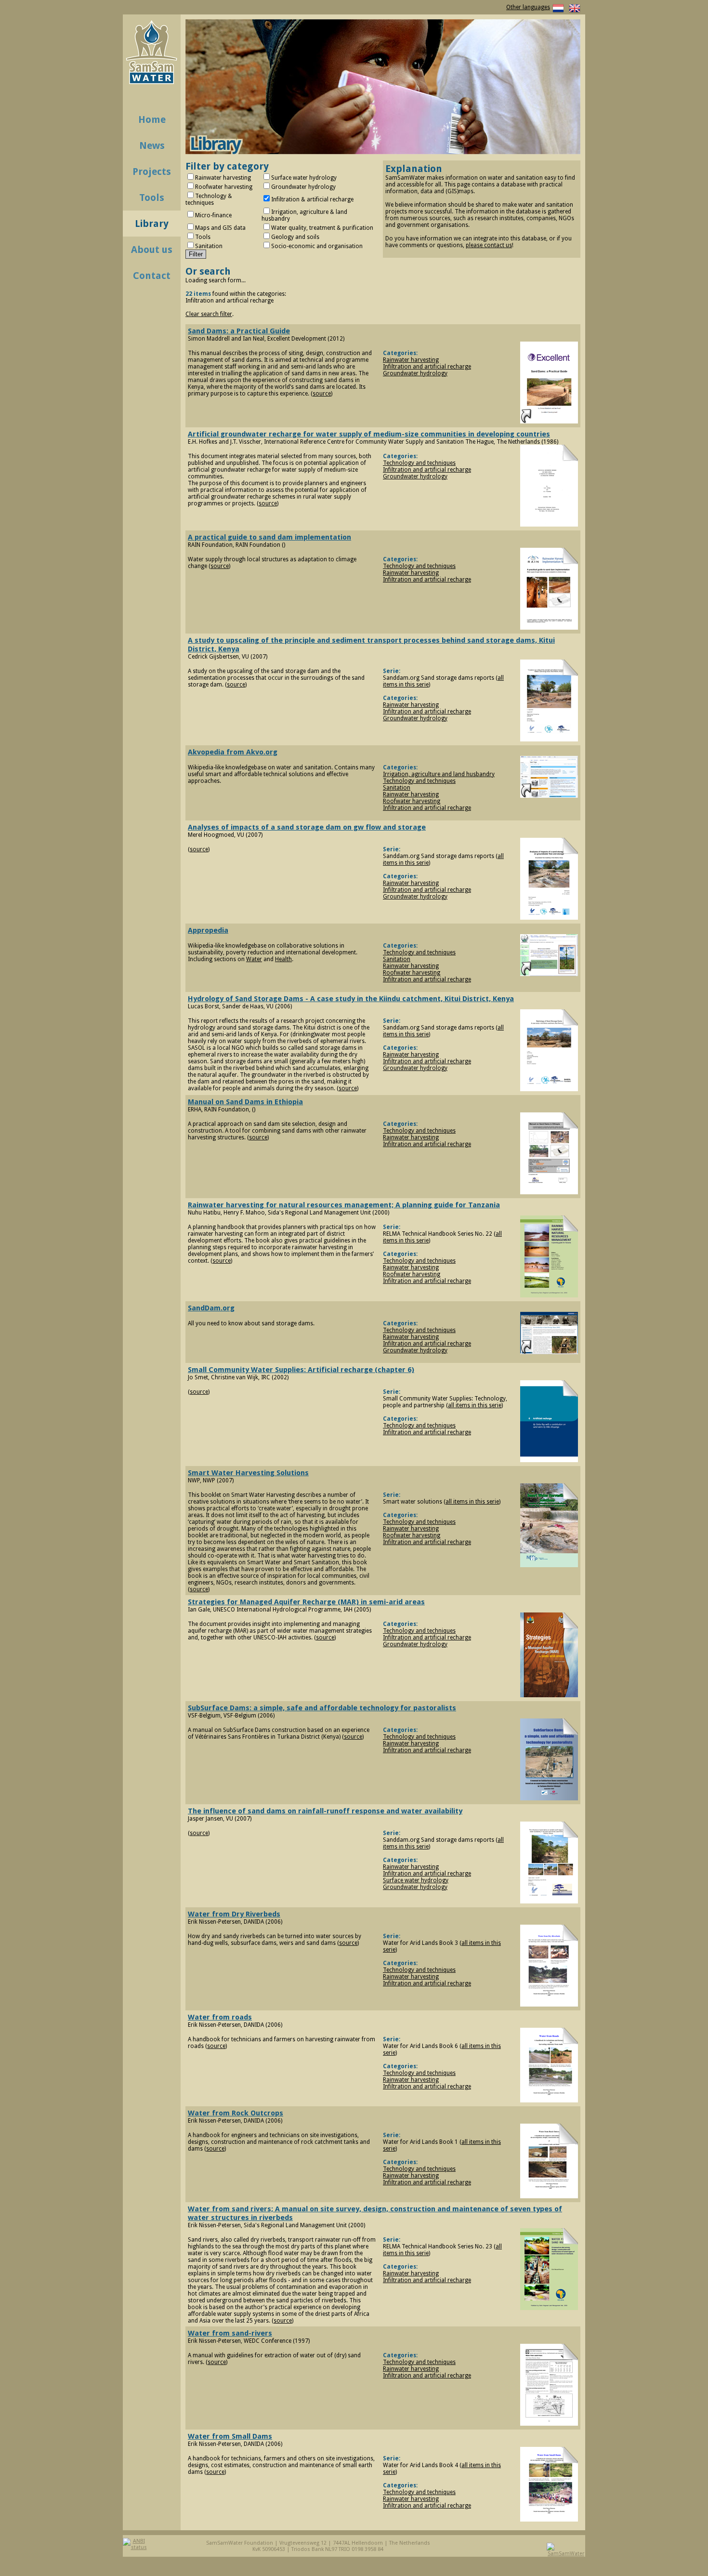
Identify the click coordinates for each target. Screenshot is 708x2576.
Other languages (528, 7)
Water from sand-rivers (230, 2333)
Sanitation (397, 788)
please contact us (489, 245)
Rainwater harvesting (411, 360)
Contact (152, 276)
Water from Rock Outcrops (236, 2113)
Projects (152, 172)
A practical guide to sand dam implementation (269, 537)
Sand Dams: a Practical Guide (239, 331)
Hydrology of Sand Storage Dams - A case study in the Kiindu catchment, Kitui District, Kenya (351, 999)
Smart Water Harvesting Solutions (248, 1473)
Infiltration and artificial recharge (427, 367)
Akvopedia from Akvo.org (233, 752)
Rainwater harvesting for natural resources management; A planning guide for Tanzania (344, 1205)
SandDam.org (211, 1308)
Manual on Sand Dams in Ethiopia (245, 1102)
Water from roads (220, 2017)
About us (152, 250)
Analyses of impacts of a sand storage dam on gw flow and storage (307, 827)
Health (283, 959)
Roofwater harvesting (412, 801)
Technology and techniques (419, 463)
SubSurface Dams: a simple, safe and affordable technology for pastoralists (322, 1708)
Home (152, 119)
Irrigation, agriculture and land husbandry (439, 774)
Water (254, 959)
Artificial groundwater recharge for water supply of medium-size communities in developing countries (369, 434)
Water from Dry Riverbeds (234, 1914)
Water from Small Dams (230, 2436)
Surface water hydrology (416, 1880)
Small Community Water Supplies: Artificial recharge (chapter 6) (301, 1370)
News (152, 145)
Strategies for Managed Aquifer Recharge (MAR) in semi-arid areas (306, 1602)
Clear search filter (209, 314)
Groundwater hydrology (415, 373)
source (322, 394)
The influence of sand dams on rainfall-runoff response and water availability (325, 1811)
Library (152, 224)
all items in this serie (475, 1405)
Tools (152, 198)
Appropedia (208, 930)
